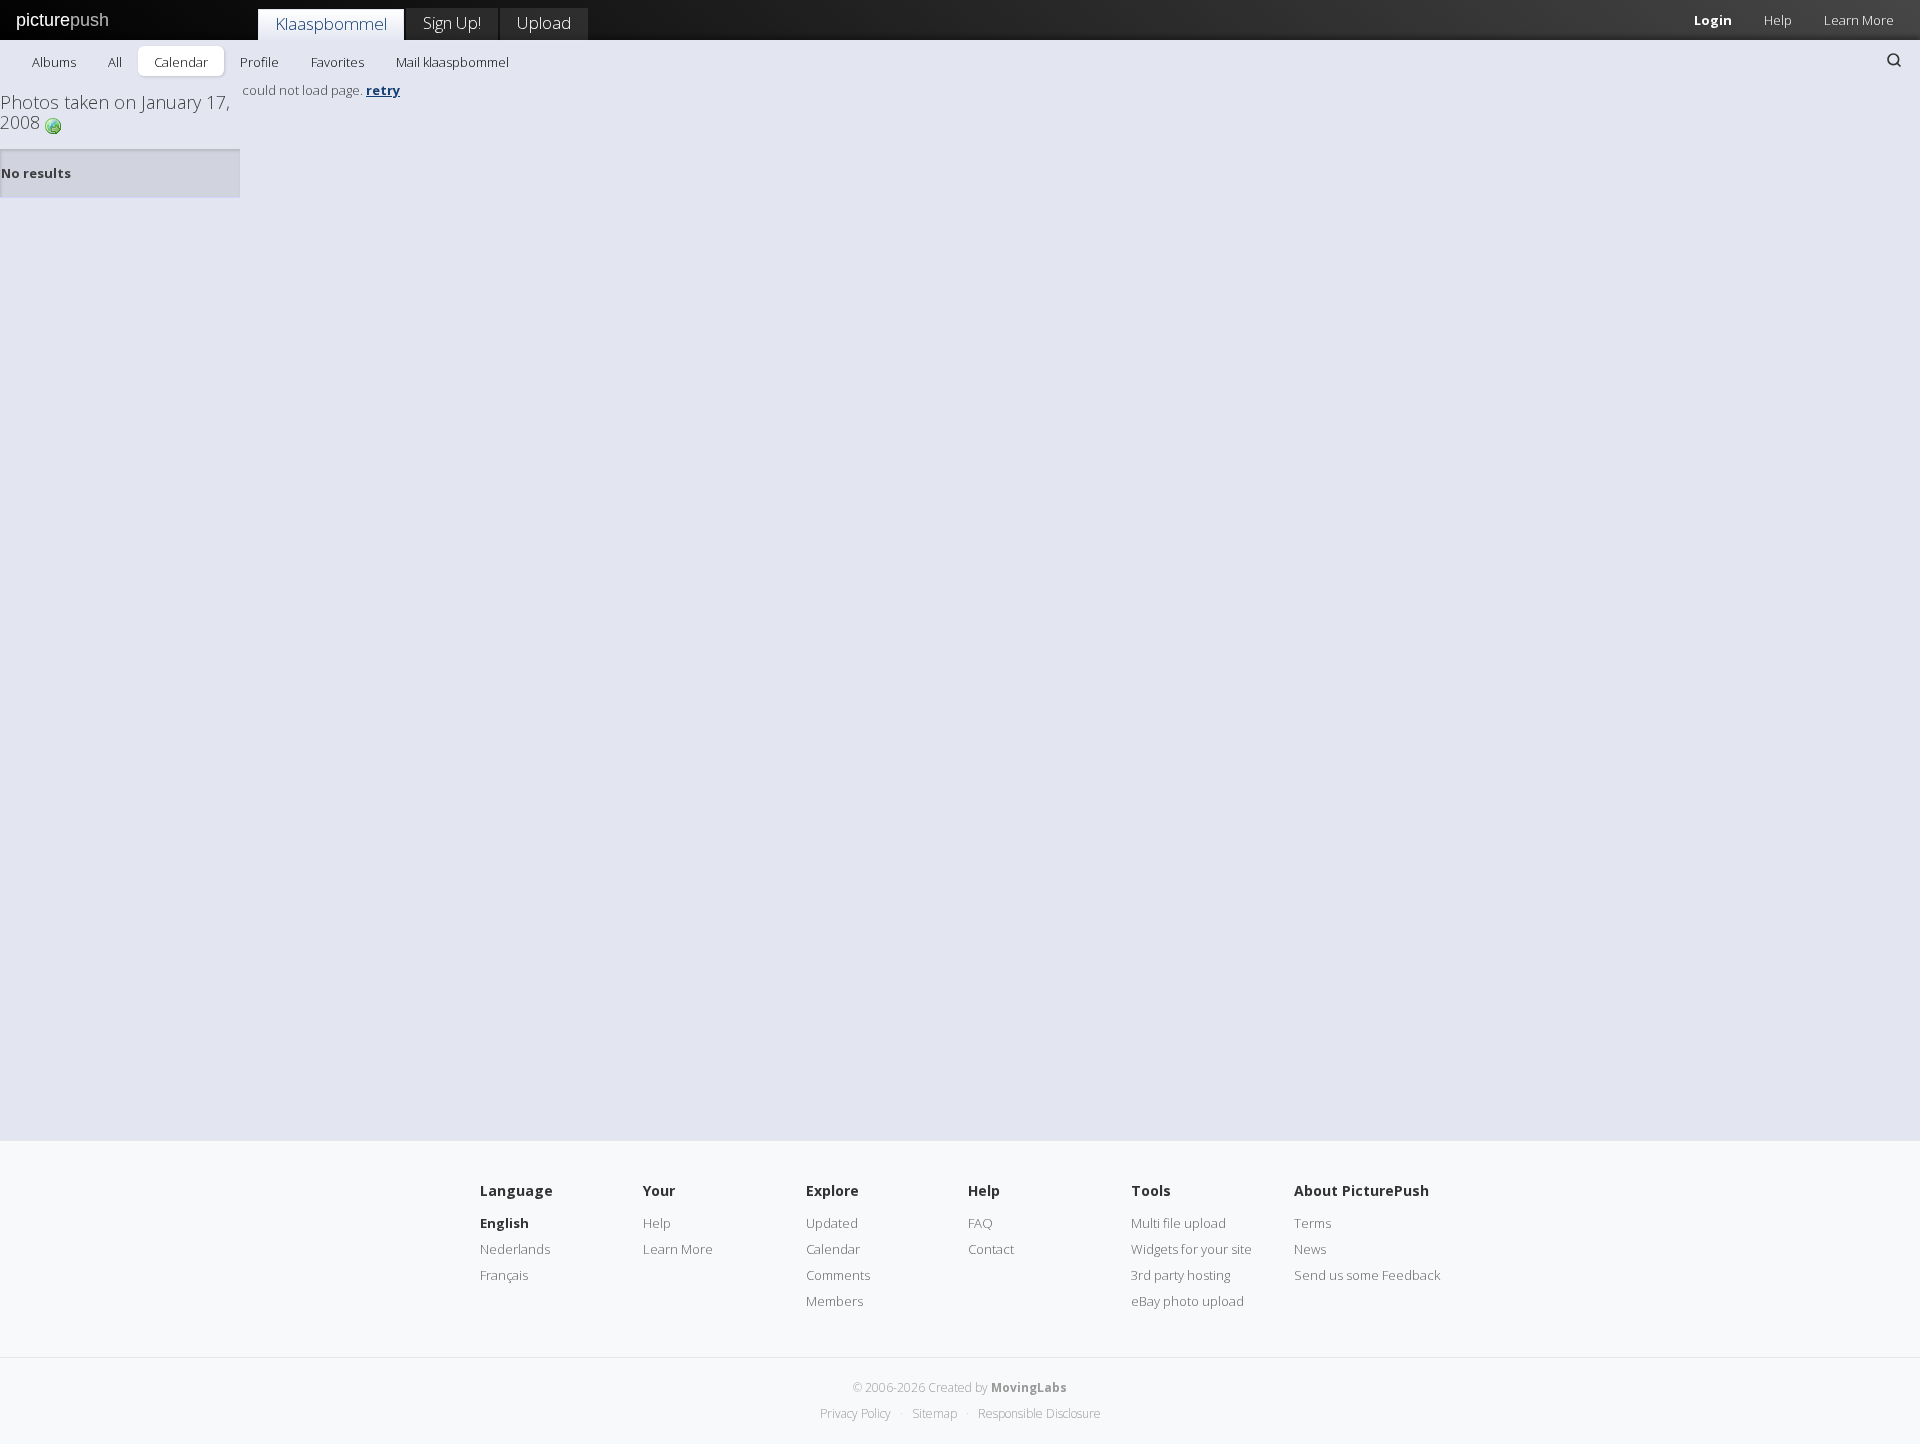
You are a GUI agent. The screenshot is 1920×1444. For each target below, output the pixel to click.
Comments (838, 1275)
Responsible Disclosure (1039, 1413)
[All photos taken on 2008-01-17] (53, 124)
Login (1713, 20)
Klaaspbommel (331, 23)
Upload (544, 22)
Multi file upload (1178, 1223)
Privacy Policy (855, 1413)
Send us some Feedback (1367, 1275)
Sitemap (934, 1413)
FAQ (980, 1223)
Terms (1312, 1223)
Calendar (181, 62)
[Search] (1894, 60)
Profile (259, 62)
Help (1778, 20)
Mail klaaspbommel (452, 62)
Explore (832, 1190)
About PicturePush (1361, 1190)
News (1310, 1249)
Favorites (337, 62)
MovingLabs (1029, 1387)
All (115, 62)
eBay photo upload (1187, 1301)
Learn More (1859, 20)
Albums (54, 62)
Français (504, 1275)
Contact (991, 1249)
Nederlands (515, 1249)
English (504, 1223)
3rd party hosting (1180, 1275)
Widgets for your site (1191, 1249)
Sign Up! (452, 22)
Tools (1151, 1190)
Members (834, 1301)
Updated (832, 1223)
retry (383, 90)
